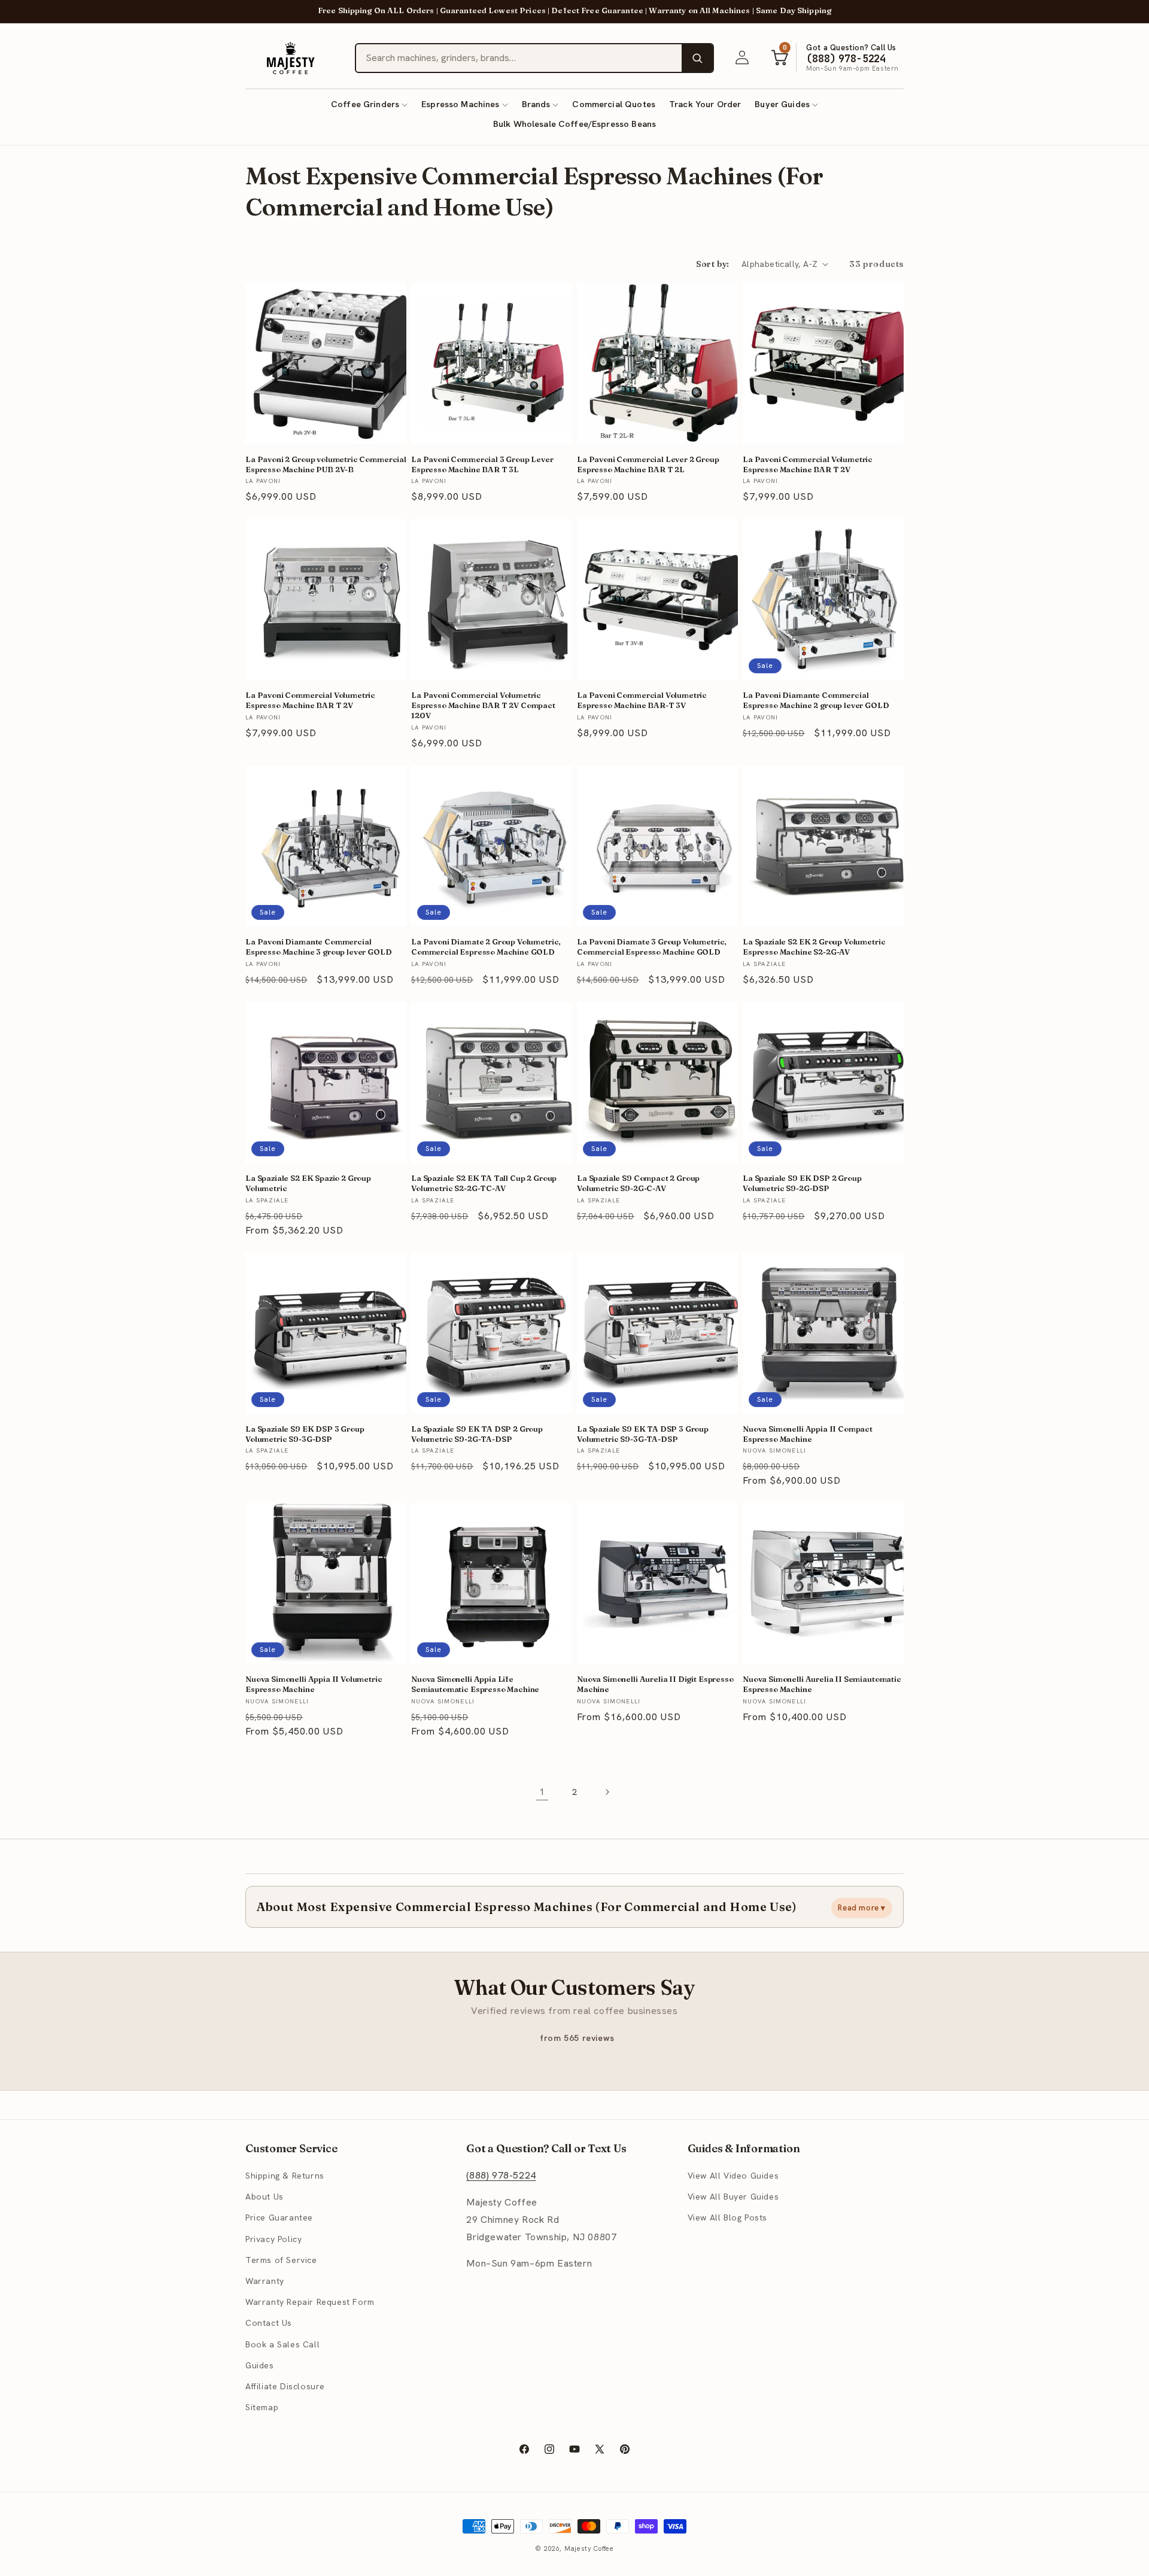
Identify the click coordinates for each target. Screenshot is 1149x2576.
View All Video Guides (733, 2176)
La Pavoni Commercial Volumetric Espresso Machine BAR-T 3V (642, 700)
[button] (369, 104)
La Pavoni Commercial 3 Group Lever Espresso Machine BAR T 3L (482, 464)
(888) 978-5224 (501, 2175)
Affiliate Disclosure (285, 2386)
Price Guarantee (279, 2218)
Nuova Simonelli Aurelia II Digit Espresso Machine (655, 1684)
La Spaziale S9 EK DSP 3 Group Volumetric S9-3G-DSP (305, 1434)
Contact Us (269, 2323)
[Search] (697, 58)
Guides (260, 2365)
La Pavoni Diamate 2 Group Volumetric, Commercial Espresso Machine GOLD (486, 947)
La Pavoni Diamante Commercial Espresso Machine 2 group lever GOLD (816, 700)
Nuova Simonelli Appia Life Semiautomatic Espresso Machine (475, 1684)
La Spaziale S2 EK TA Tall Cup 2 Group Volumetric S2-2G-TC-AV (484, 1183)
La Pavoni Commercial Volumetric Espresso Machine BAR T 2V (808, 464)
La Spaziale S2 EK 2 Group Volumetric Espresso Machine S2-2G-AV (814, 947)
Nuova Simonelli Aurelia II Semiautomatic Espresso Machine (822, 1684)
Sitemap (262, 2407)
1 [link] (542, 1792)
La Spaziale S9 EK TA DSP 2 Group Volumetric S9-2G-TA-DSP (477, 1434)
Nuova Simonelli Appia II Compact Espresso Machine (808, 1434)
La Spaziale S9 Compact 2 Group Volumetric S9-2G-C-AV (638, 1183)
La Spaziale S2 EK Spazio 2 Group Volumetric (308, 1183)
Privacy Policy (273, 2239)
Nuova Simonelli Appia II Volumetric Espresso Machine (314, 1684)
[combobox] (519, 58)
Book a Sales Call (282, 2344)
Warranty (265, 2281)
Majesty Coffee (589, 2548)
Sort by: (713, 264)
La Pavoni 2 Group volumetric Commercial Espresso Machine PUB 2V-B (326, 464)
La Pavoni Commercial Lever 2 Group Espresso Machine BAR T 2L (648, 464)
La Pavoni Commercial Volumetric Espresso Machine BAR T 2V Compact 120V (483, 705)
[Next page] (607, 1792)
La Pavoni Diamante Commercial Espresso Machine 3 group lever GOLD (319, 947)
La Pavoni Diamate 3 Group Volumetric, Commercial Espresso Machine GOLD (652, 947)
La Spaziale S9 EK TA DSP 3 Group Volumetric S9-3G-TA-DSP (643, 1434)
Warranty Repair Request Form (310, 2302)
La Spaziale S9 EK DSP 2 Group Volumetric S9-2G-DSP (802, 1183)
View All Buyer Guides (733, 2197)
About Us (265, 2197)
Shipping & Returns (285, 2176)
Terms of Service (281, 2260)
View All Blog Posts (727, 2218)
